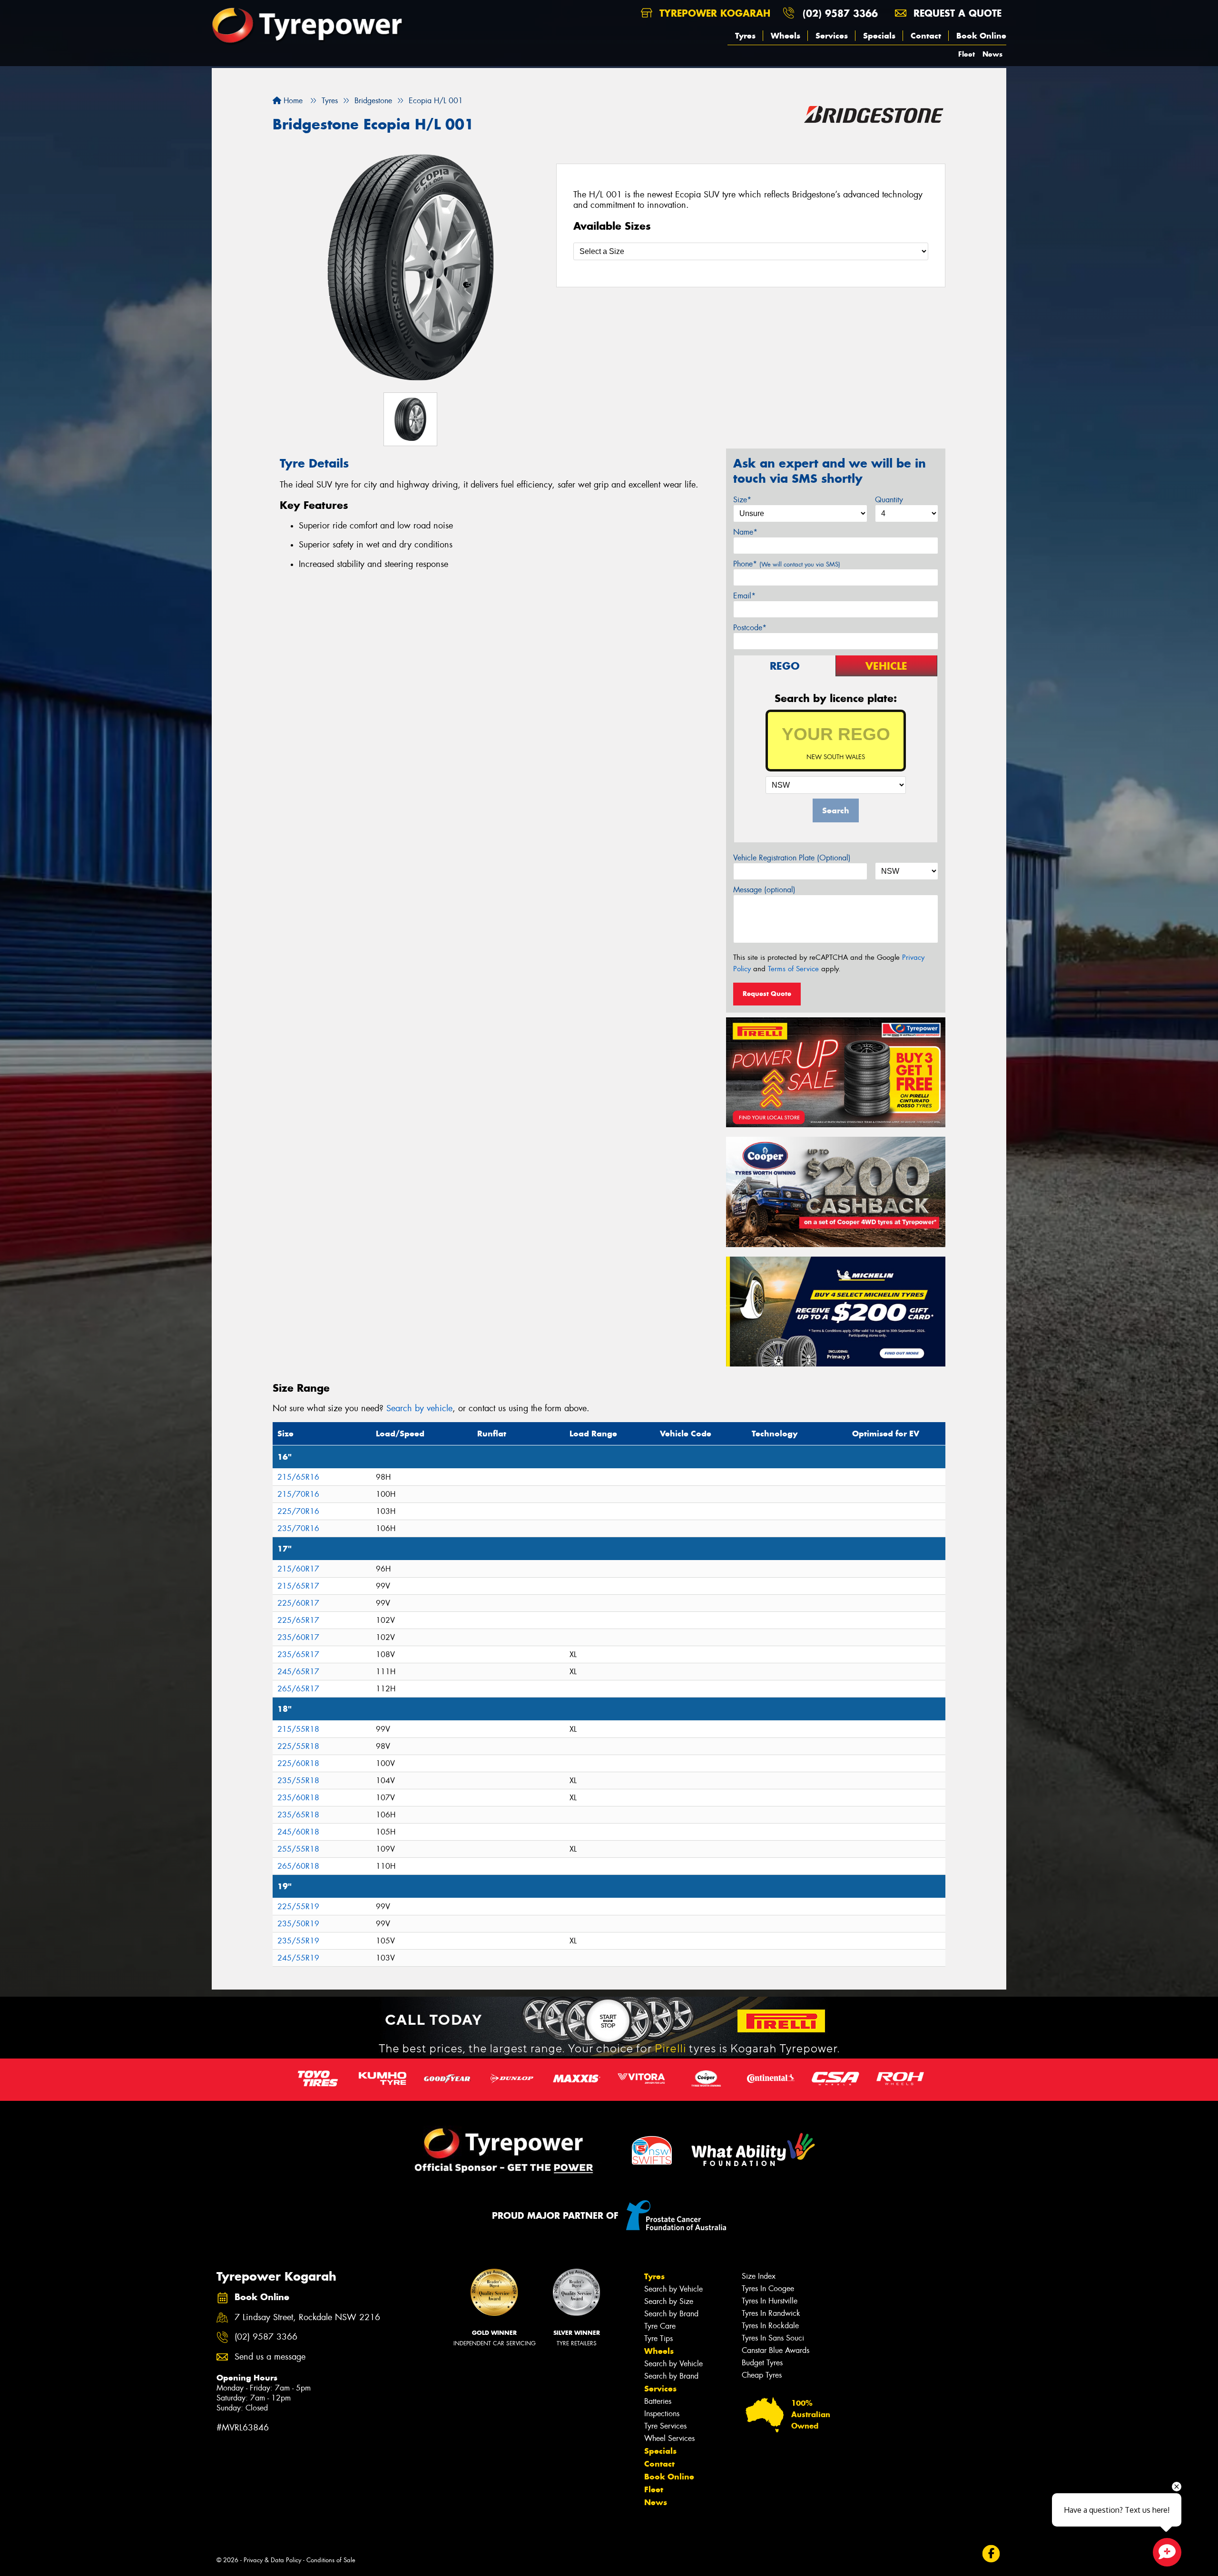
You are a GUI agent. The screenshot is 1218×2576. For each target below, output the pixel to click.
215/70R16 (298, 1494)
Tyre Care (660, 2326)
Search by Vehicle (673, 2289)
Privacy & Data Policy (272, 2560)
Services (832, 36)
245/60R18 (298, 1832)
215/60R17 (298, 1569)
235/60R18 (298, 1798)
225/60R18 (298, 1763)
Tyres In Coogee (768, 2288)
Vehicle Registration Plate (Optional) (792, 858)
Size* (742, 500)
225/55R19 (298, 1907)
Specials (879, 36)
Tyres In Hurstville (770, 2301)
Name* (745, 532)
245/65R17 (298, 1672)
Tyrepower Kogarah (713, 13)
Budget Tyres (762, 2363)
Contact (926, 36)
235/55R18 (298, 1781)
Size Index (759, 2276)
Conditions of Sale (331, 2560)
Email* (744, 596)
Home (292, 101)
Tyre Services (665, 2426)
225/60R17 (298, 1603)
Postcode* (750, 628)
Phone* (787, 564)
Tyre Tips (658, 2338)
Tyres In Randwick (771, 2313)
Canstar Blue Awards (776, 2350)
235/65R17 (298, 1654)
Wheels (786, 36)
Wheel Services (669, 2438)
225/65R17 (298, 1620)
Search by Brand (671, 2314)
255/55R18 (298, 1849)
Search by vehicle (419, 1408)
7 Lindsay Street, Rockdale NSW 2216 (307, 2317)
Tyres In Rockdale (770, 2326)
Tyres (745, 36)
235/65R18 (298, 1815)
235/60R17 (298, 1637)
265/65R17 (298, 1689)
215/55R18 (298, 1729)
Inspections (662, 2414)
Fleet (967, 54)
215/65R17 (298, 1586)
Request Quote (767, 994)
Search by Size (669, 2301)
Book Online (981, 36)
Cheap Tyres (762, 2375)
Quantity (889, 500)
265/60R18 (298, 1866)
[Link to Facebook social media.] (991, 2553)
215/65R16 (298, 1477)
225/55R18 (298, 1746)
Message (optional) (764, 890)
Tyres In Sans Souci (773, 2338)
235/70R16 (298, 1528)
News (992, 54)
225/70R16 (298, 1511)
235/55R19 (298, 1941)
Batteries (658, 2401)
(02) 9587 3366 (840, 13)
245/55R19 (298, 1958)
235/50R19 (298, 1924)
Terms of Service (793, 969)
